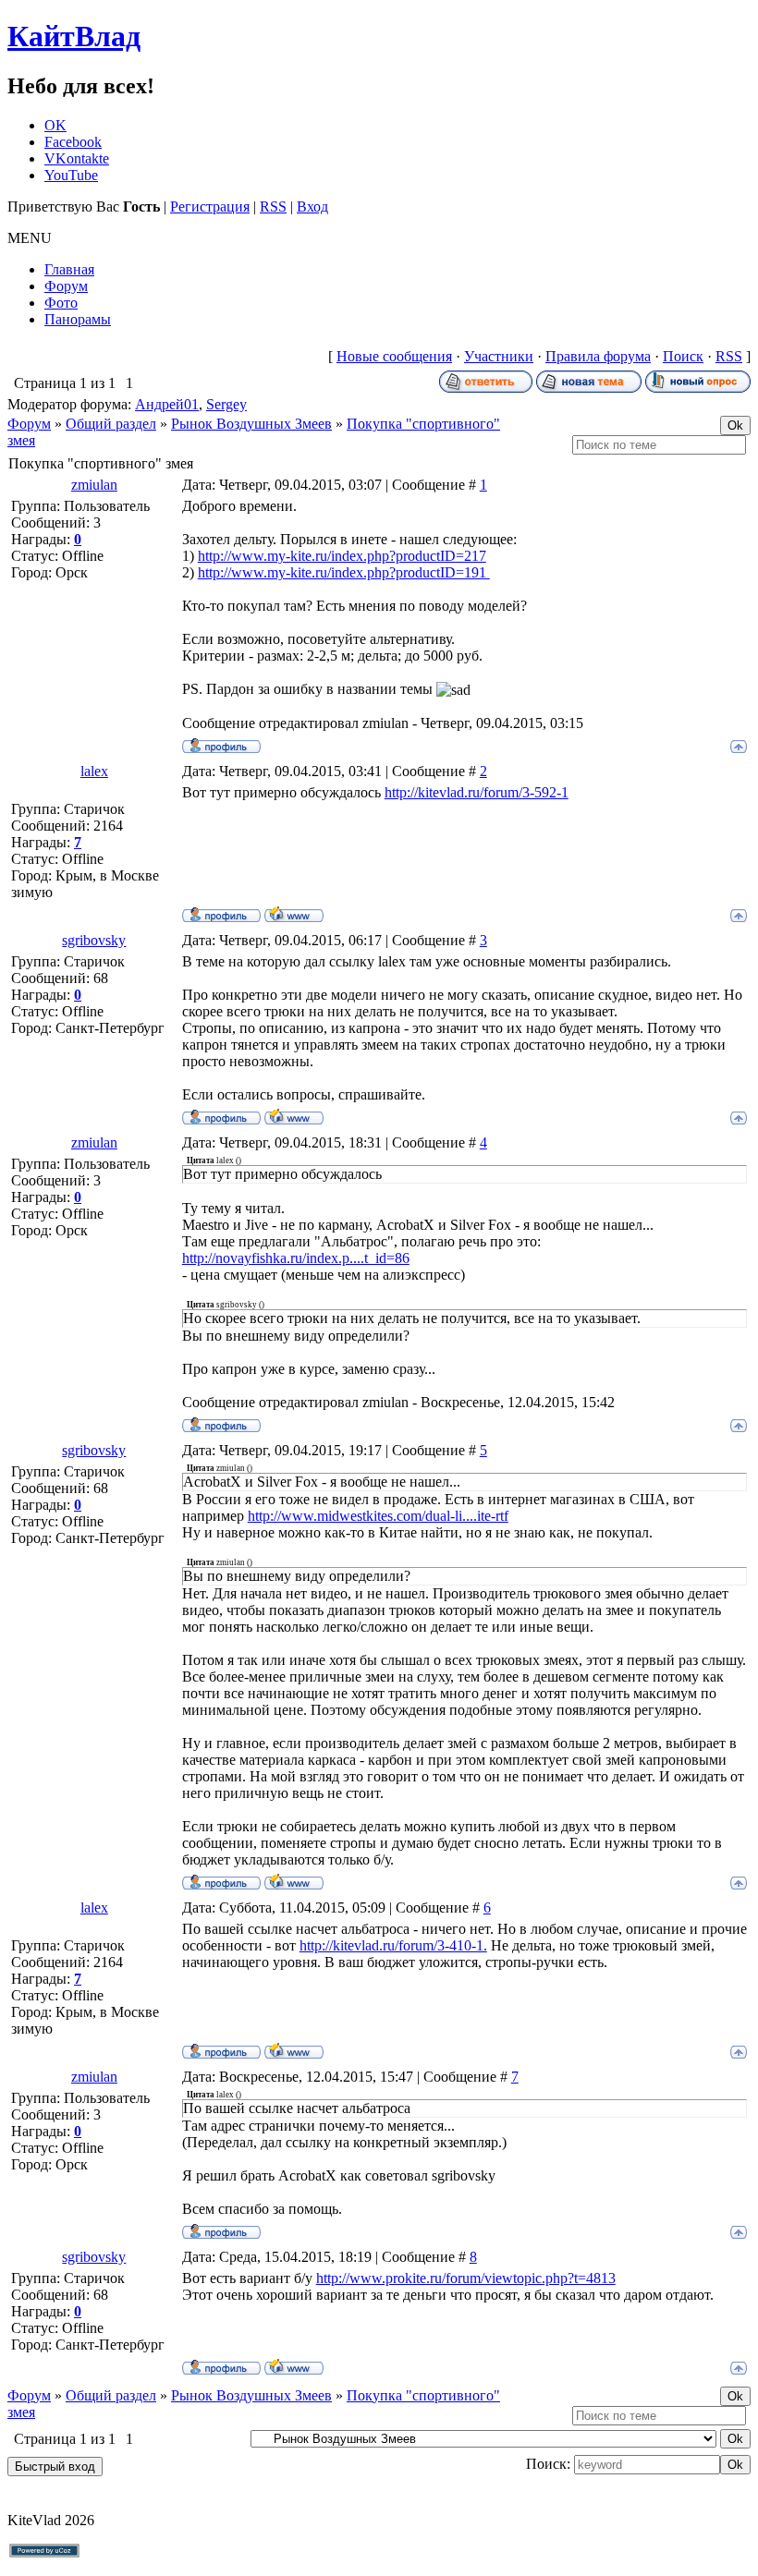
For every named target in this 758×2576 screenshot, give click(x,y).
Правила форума (598, 356)
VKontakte (77, 158)
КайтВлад (74, 36)
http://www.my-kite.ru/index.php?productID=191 (344, 572)
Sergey (226, 404)
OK (55, 125)
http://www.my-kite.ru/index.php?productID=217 (342, 556)
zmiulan (94, 485)
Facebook (73, 142)
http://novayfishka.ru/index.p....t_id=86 (296, 1258)
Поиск (683, 356)
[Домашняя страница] (294, 914)
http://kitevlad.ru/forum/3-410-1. (393, 1945)
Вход (312, 207)
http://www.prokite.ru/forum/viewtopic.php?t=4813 (466, 2278)
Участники (499, 356)
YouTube (71, 175)
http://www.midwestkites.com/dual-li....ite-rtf (378, 1516)
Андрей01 (167, 404)
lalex (94, 771)
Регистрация (210, 207)
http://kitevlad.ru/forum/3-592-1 (477, 792)
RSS (273, 207)
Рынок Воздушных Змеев (251, 424)
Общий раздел (111, 424)
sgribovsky (94, 940)
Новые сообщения (394, 356)
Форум (29, 424)
